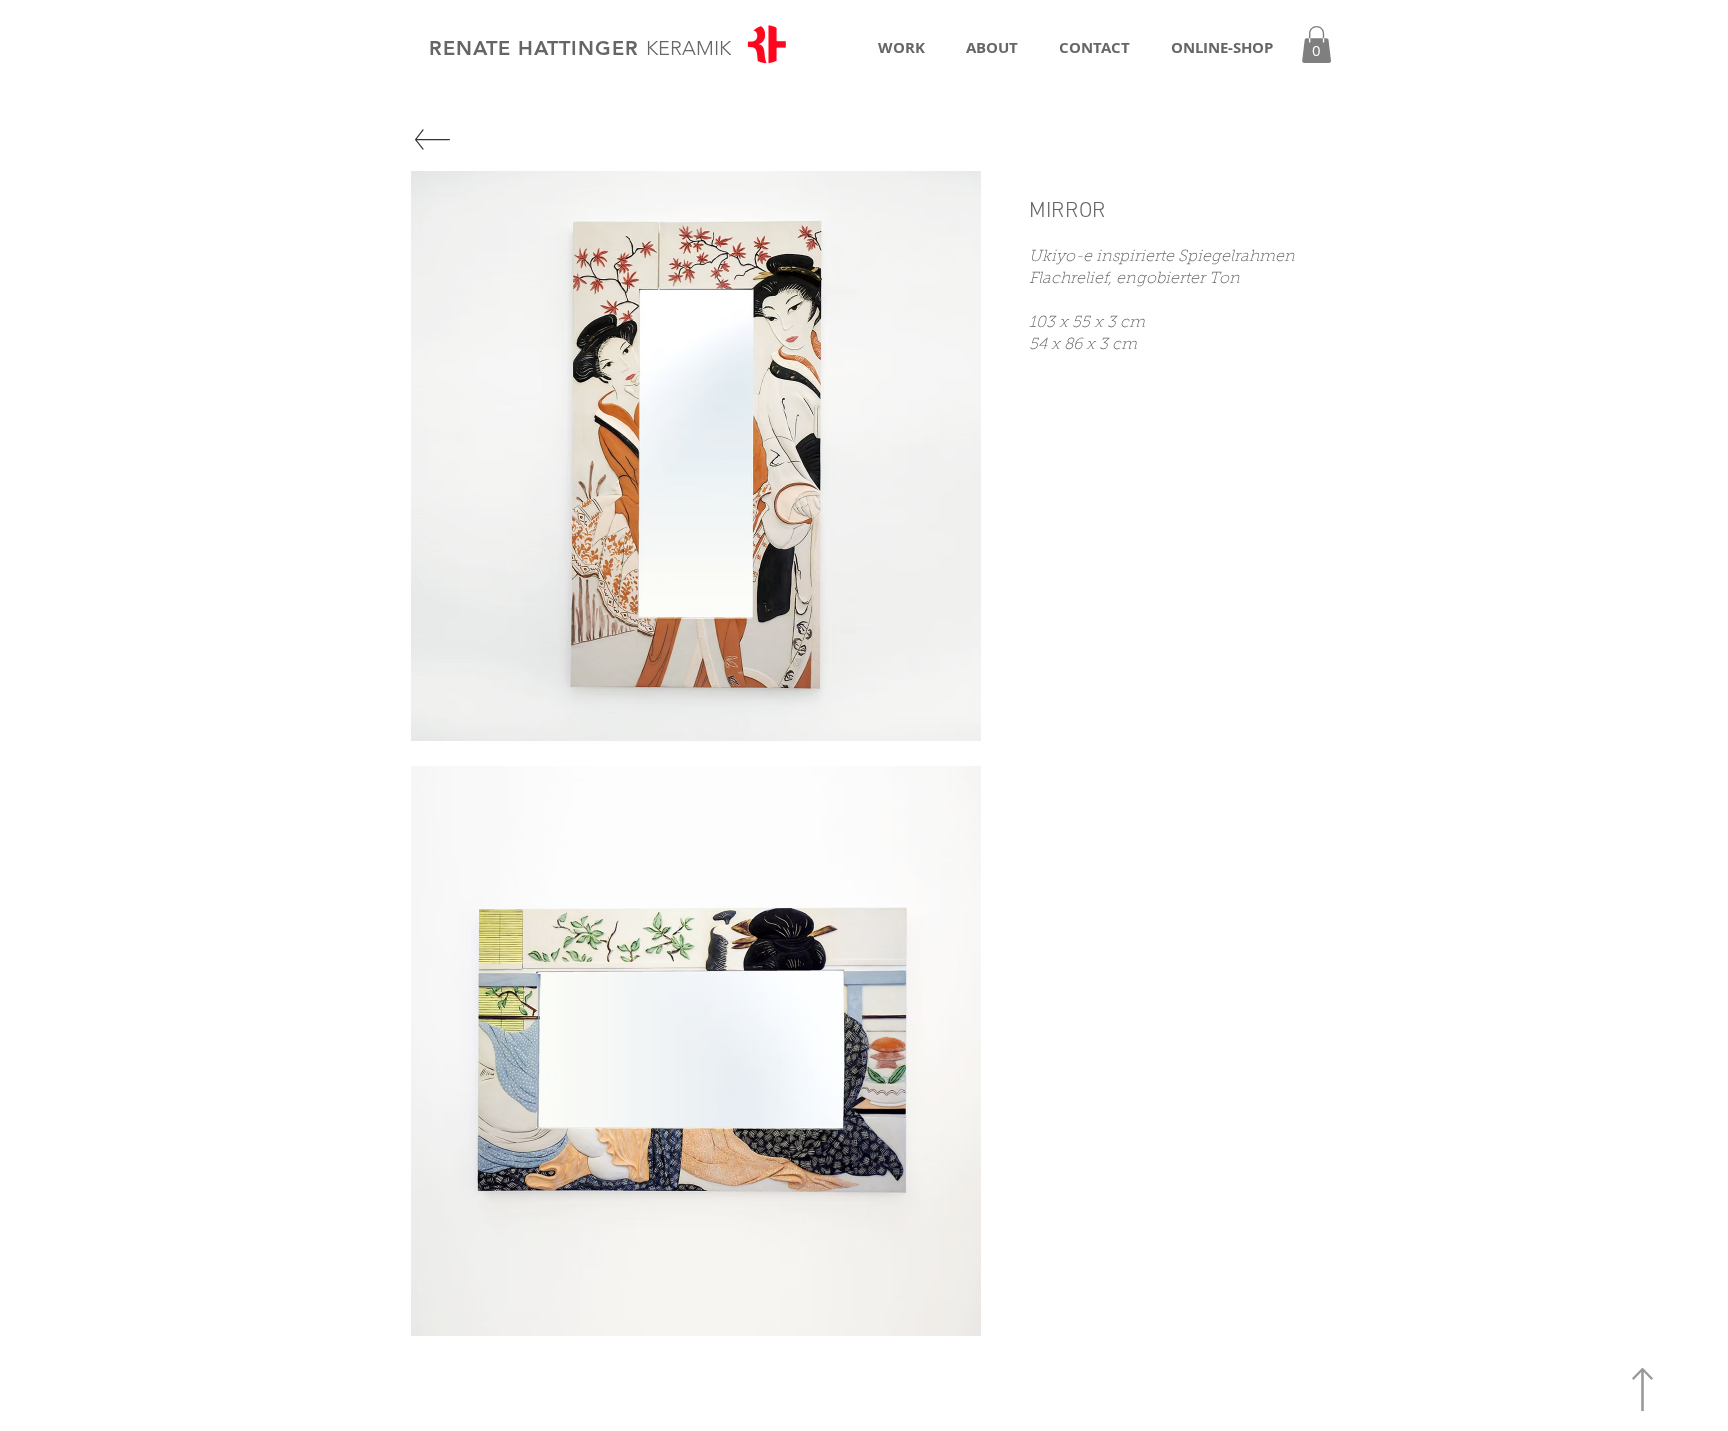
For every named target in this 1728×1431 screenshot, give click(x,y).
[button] (1316, 44)
